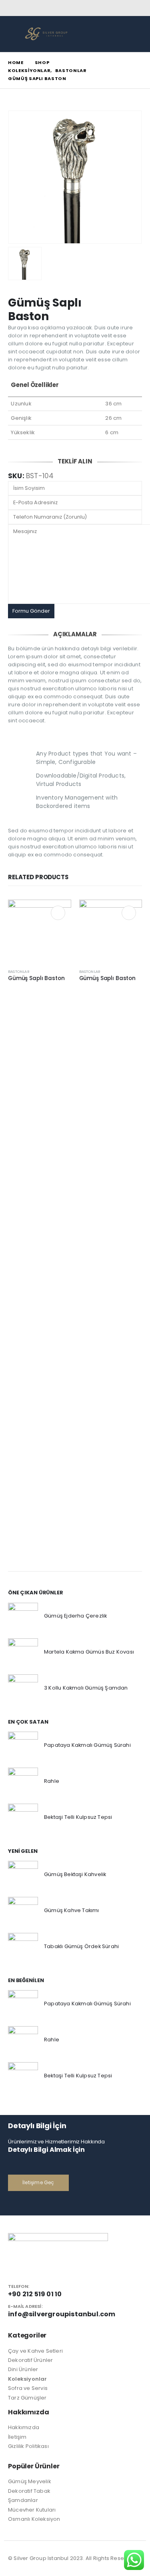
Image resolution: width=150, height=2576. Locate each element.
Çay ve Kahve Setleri (35, 2351)
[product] (40, 931)
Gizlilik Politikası (28, 2446)
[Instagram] (137, 8)
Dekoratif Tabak (29, 2491)
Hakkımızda (24, 2427)
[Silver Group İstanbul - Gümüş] (46, 34)
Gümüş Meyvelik (30, 2481)
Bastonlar (19, 971)
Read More (58, 913)
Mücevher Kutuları (32, 2510)
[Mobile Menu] (14, 34)
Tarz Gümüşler (27, 2398)
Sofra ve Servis (28, 2388)
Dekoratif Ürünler (30, 2360)
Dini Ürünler (23, 2369)
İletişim (17, 2437)
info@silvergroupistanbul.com (62, 2314)
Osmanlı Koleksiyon (34, 2519)
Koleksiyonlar (28, 2379)
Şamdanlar (23, 2500)
